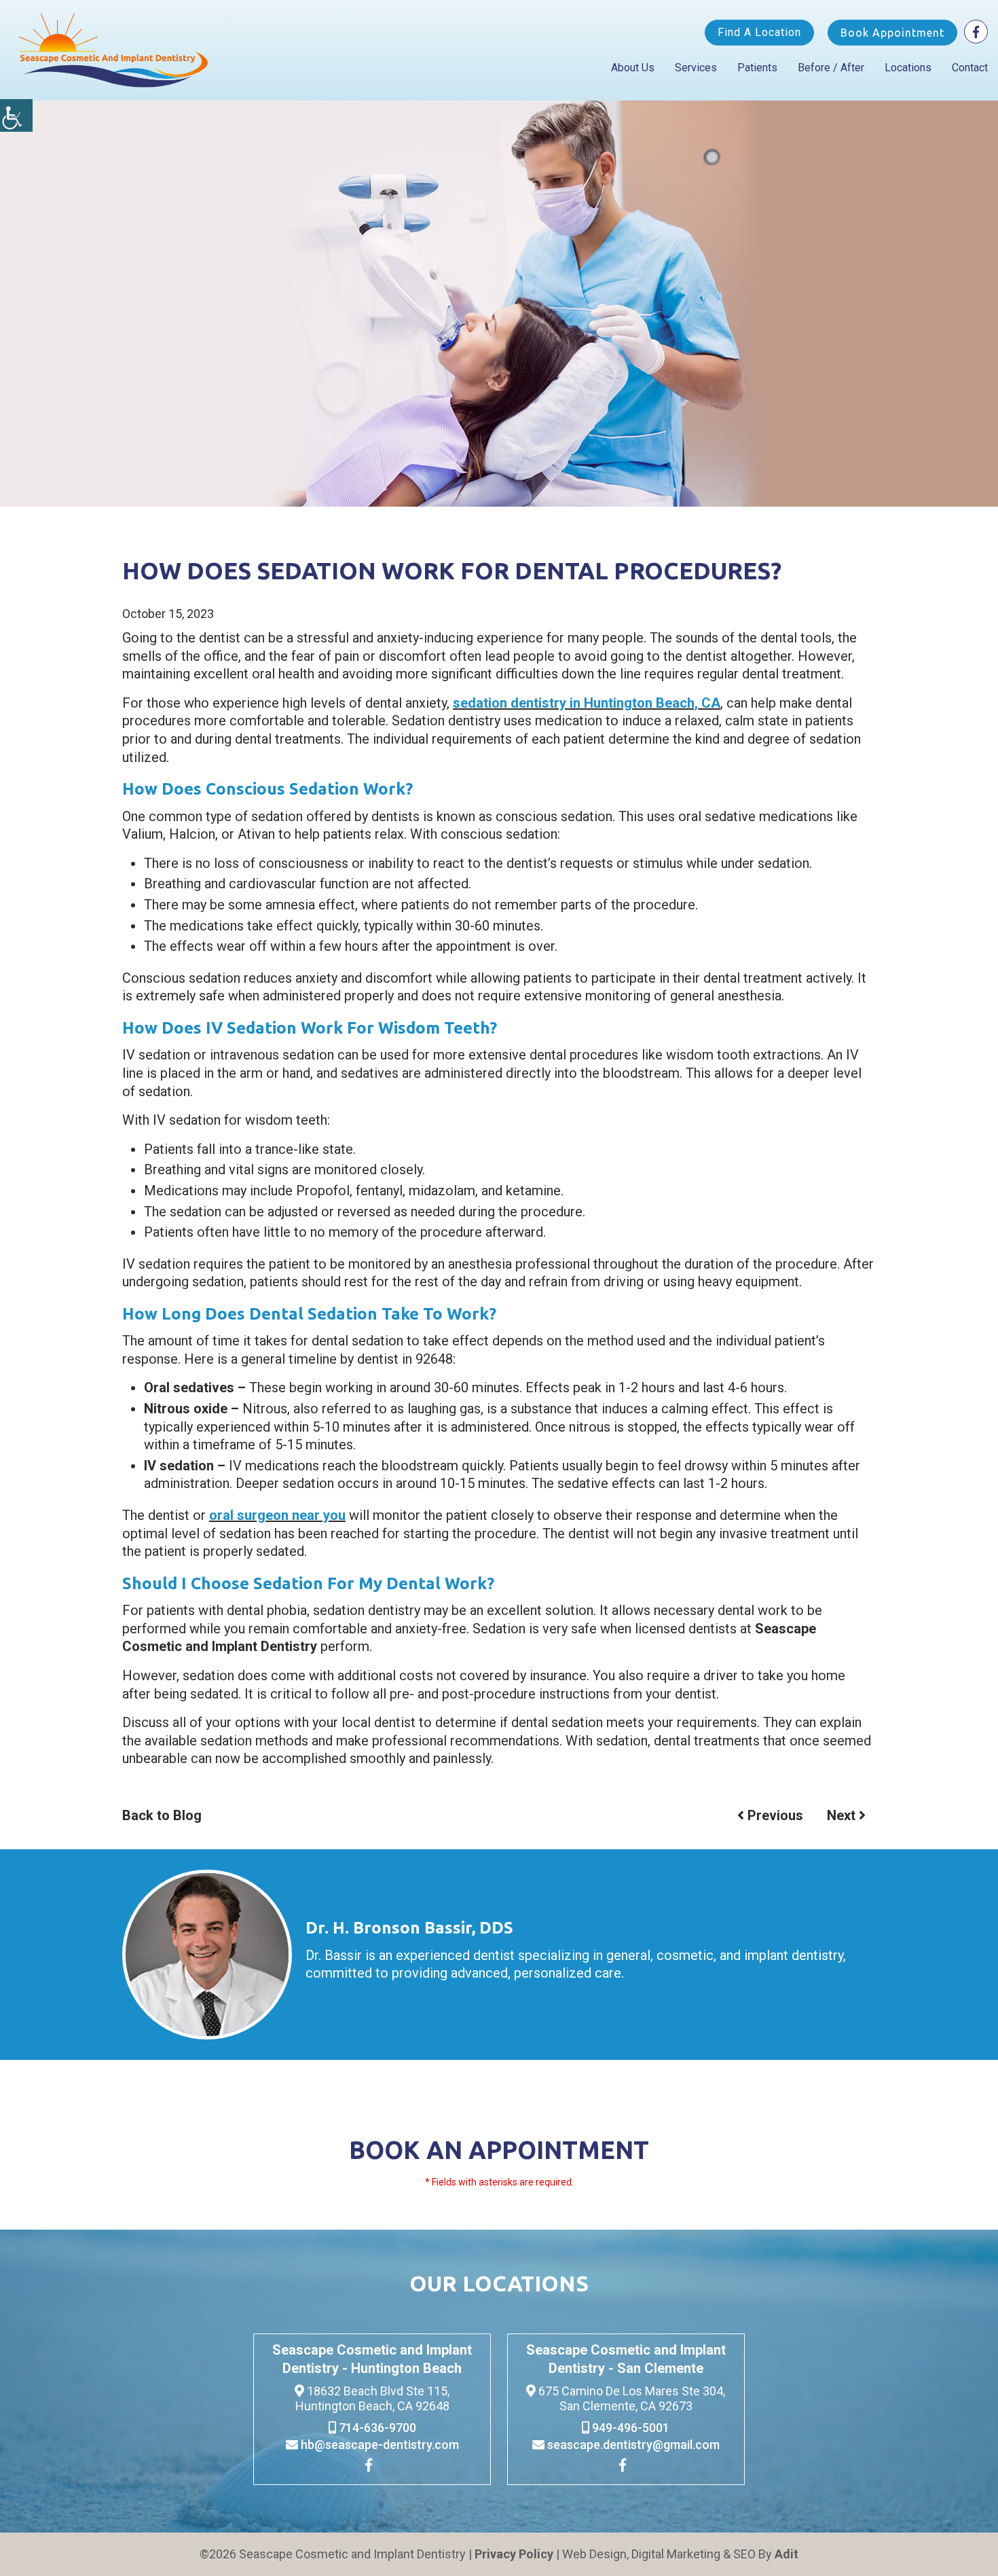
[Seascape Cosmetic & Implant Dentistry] (114, 50)
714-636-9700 (376, 2428)
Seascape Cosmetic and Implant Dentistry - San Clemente (626, 2359)
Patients (757, 68)
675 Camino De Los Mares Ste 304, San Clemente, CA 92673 (630, 2398)
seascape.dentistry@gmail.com (632, 2445)
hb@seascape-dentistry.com (378, 2445)
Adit (787, 2554)
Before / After (831, 68)
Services (696, 68)
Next (843, 1815)
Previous (774, 1815)
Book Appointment (892, 33)
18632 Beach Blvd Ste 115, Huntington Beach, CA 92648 (373, 2398)
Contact (970, 68)
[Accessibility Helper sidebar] (16, 115)
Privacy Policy (514, 2554)
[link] (372, 2467)
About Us (633, 68)
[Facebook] (976, 32)
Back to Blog (162, 1815)
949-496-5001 (629, 2428)
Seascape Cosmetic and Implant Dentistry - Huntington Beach (372, 2359)
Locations (908, 68)
